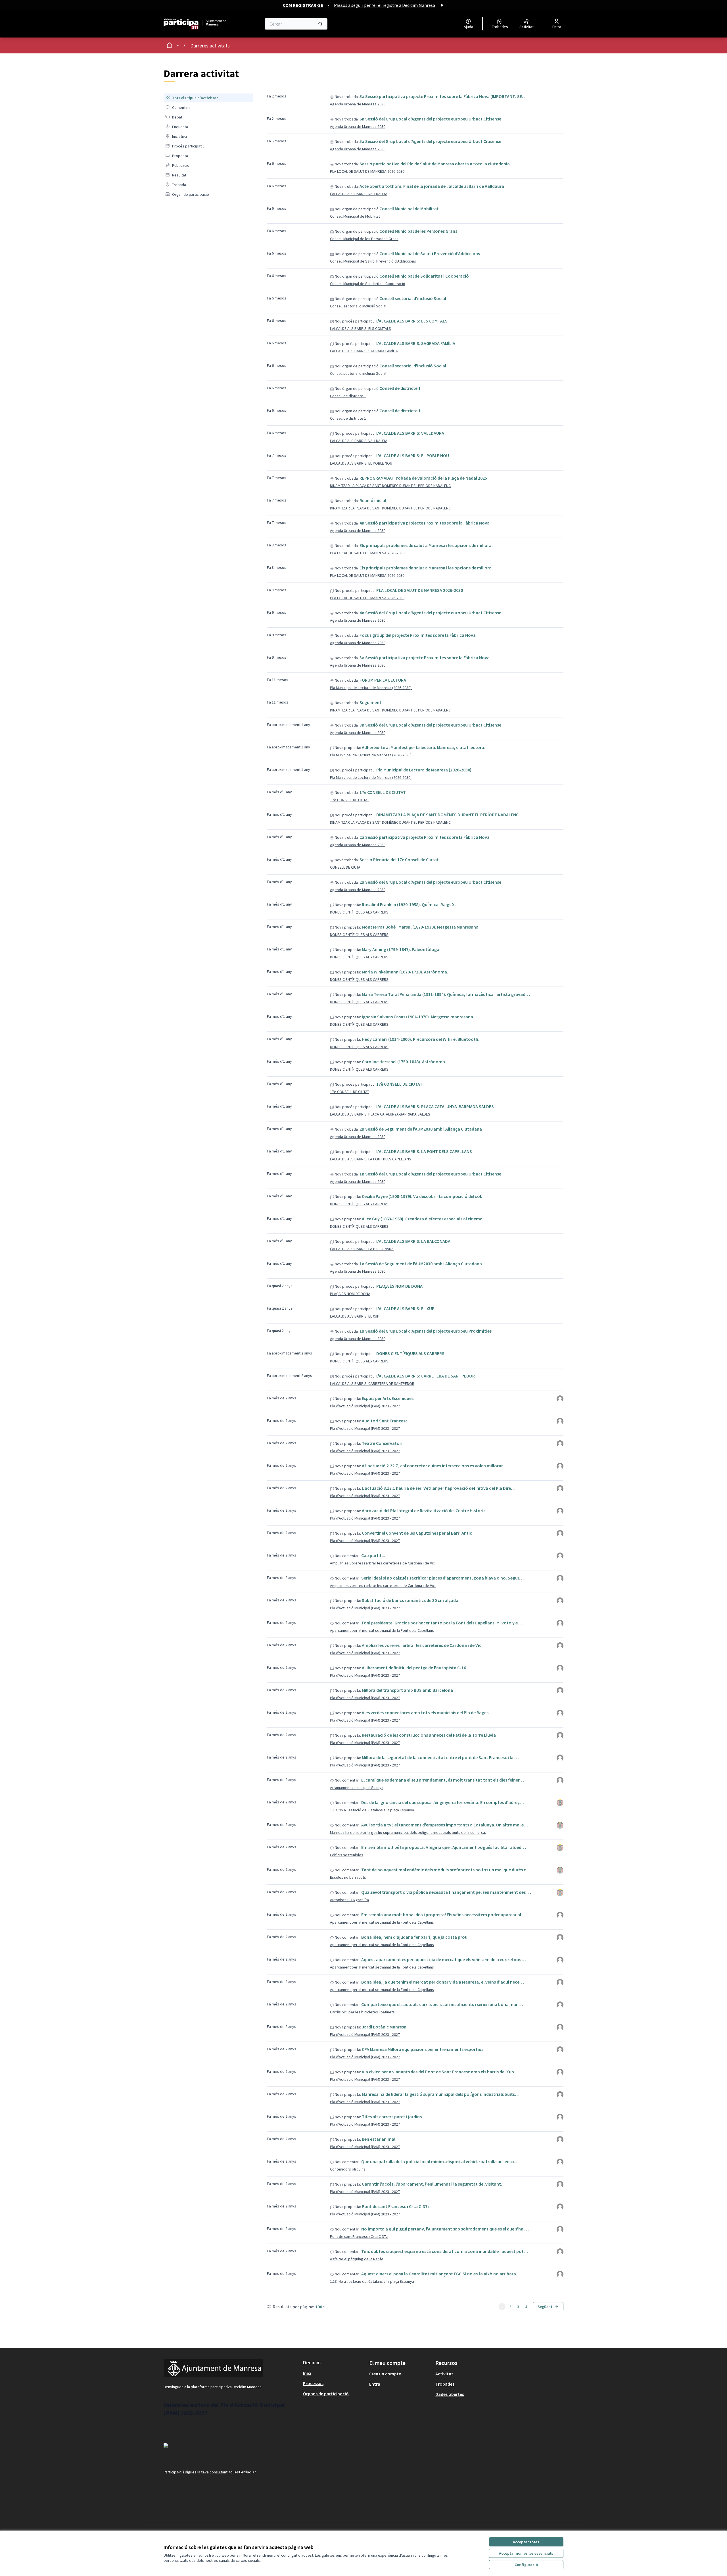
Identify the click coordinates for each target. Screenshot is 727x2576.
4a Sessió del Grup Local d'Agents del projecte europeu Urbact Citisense (430, 613)
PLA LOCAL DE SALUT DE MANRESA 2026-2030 (367, 171)
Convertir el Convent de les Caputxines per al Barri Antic (417, 1533)
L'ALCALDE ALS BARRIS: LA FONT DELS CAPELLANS (424, 1151)
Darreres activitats (210, 46)
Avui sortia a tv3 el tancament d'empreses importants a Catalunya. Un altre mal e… (445, 1825)
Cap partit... (373, 1555)
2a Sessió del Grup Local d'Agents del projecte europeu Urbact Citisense (430, 882)
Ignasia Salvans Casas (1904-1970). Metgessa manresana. (418, 1017)
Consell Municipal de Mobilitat (409, 209)
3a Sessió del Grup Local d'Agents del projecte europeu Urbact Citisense (430, 725)
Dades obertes (450, 2394)
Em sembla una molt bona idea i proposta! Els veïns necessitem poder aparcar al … (444, 1915)
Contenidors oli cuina (348, 2169)
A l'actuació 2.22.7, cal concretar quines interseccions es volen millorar (432, 1466)
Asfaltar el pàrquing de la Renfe (357, 2259)
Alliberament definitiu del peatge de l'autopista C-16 (414, 1668)
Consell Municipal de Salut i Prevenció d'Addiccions (430, 253)
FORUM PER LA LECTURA (383, 680)
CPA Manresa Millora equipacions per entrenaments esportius (423, 2049)
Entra (375, 2384)
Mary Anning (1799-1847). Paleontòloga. (401, 949)
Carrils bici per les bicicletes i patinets (362, 2012)
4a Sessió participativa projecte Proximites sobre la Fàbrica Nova (425, 523)
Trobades (445, 2384)
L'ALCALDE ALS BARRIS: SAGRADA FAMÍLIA (416, 343)
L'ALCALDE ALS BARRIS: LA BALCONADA (413, 1241)
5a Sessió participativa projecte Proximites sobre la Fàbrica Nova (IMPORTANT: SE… (443, 96)
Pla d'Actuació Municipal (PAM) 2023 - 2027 (365, 1406)
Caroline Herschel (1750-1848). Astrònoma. (404, 1062)
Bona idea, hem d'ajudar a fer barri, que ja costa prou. (415, 1937)
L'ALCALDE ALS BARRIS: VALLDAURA (359, 194)
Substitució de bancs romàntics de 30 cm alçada (410, 1600)
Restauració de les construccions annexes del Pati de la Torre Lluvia (429, 1735)
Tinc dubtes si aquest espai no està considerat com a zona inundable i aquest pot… (445, 2251)
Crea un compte (385, 2374)
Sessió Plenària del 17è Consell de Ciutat (399, 860)
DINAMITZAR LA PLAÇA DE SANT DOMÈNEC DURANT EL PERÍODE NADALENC (390, 486)
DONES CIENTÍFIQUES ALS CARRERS (359, 912)
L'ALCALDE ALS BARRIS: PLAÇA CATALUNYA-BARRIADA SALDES (435, 1106)
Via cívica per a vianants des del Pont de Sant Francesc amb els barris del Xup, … (441, 2072)
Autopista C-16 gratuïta (349, 1900)
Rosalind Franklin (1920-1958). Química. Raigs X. (409, 904)
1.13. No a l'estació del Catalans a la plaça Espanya (372, 1810)
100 (319, 2307)
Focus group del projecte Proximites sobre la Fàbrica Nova (418, 635)
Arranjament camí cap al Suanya (357, 1788)
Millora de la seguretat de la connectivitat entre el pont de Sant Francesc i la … (440, 1757)
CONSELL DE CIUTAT (346, 867)
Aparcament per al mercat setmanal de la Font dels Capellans (382, 1630)
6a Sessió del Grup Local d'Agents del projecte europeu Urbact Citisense (430, 119)
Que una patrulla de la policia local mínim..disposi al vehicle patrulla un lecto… (440, 2161)
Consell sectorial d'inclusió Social (413, 298)
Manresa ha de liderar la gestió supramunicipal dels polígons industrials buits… (441, 2094)
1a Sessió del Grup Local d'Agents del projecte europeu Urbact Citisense (430, 1174)
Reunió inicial (373, 500)
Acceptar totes (526, 2542)
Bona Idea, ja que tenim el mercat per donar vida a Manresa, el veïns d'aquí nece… (443, 1982)
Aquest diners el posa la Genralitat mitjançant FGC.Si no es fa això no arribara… (441, 2274)
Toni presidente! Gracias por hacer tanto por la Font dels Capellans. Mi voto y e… (442, 1623)
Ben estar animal (379, 2139)
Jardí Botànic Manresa (384, 2027)
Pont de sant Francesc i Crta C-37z (396, 2206)
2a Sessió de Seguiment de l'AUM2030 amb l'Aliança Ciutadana (421, 1129)
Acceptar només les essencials (526, 2553)
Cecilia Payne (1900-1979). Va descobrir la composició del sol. (422, 1196)
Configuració (526, 2565)
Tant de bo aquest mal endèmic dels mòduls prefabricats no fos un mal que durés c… (446, 1870)
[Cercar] (320, 24)
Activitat (444, 2374)
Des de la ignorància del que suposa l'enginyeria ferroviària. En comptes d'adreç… (443, 1802)
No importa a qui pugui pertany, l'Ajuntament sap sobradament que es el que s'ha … (445, 2229)
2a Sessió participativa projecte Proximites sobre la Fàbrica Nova (425, 837)
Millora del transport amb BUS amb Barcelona (407, 1690)
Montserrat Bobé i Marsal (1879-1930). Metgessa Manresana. (421, 927)
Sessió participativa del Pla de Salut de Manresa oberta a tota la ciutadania (435, 164)
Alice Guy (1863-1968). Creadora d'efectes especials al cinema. (423, 1219)
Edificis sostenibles (347, 1855)
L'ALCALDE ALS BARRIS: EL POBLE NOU (413, 455)
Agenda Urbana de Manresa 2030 (358, 104)
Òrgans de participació (326, 2394)
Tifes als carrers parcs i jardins (392, 2117)
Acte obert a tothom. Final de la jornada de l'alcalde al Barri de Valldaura (432, 186)
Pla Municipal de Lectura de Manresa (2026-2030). (371, 688)
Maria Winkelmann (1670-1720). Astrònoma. (405, 972)
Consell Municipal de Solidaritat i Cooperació (424, 276)
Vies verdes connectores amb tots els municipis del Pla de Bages (425, 1713)
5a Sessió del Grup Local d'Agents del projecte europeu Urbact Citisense (430, 141)
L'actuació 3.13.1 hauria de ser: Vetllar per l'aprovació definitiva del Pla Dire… (439, 1488)
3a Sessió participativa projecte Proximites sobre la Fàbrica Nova (425, 657)
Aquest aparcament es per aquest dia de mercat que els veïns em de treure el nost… (444, 1959)
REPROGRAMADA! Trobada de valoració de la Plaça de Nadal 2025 (423, 478)
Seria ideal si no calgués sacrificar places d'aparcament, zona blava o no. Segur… (442, 1578)
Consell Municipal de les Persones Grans (418, 231)
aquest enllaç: (243, 2472)
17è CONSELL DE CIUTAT (383, 792)
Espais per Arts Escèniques (388, 1398)
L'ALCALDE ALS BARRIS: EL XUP (405, 1308)
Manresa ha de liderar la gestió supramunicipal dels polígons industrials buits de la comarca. (408, 1832)
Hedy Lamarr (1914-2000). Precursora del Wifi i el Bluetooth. (421, 1039)
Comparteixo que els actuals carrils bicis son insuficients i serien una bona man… (442, 2004)
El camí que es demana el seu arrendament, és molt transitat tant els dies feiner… (443, 1780)
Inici (307, 2373)
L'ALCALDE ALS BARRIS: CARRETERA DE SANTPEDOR (426, 1376)
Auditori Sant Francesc (385, 1421)
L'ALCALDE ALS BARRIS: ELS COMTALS (412, 321)
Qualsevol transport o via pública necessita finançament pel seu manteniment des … (446, 1892)
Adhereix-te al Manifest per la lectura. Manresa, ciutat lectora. (424, 747)
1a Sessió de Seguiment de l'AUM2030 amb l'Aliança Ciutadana (421, 1264)
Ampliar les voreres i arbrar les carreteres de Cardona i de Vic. (383, 1563)
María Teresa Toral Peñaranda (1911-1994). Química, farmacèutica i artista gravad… (446, 994)
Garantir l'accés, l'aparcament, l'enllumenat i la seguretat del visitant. (432, 2184)
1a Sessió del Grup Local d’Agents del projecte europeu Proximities (426, 1331)
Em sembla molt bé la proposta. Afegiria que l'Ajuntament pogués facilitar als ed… (444, 1847)
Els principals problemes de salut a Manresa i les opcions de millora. (426, 545)
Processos (313, 2383)
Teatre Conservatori (382, 1443)
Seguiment (370, 702)
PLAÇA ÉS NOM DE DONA (399, 1286)
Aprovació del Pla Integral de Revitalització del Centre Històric (424, 1510)
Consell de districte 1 (400, 388)
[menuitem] (208, 98)
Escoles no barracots (348, 1877)
